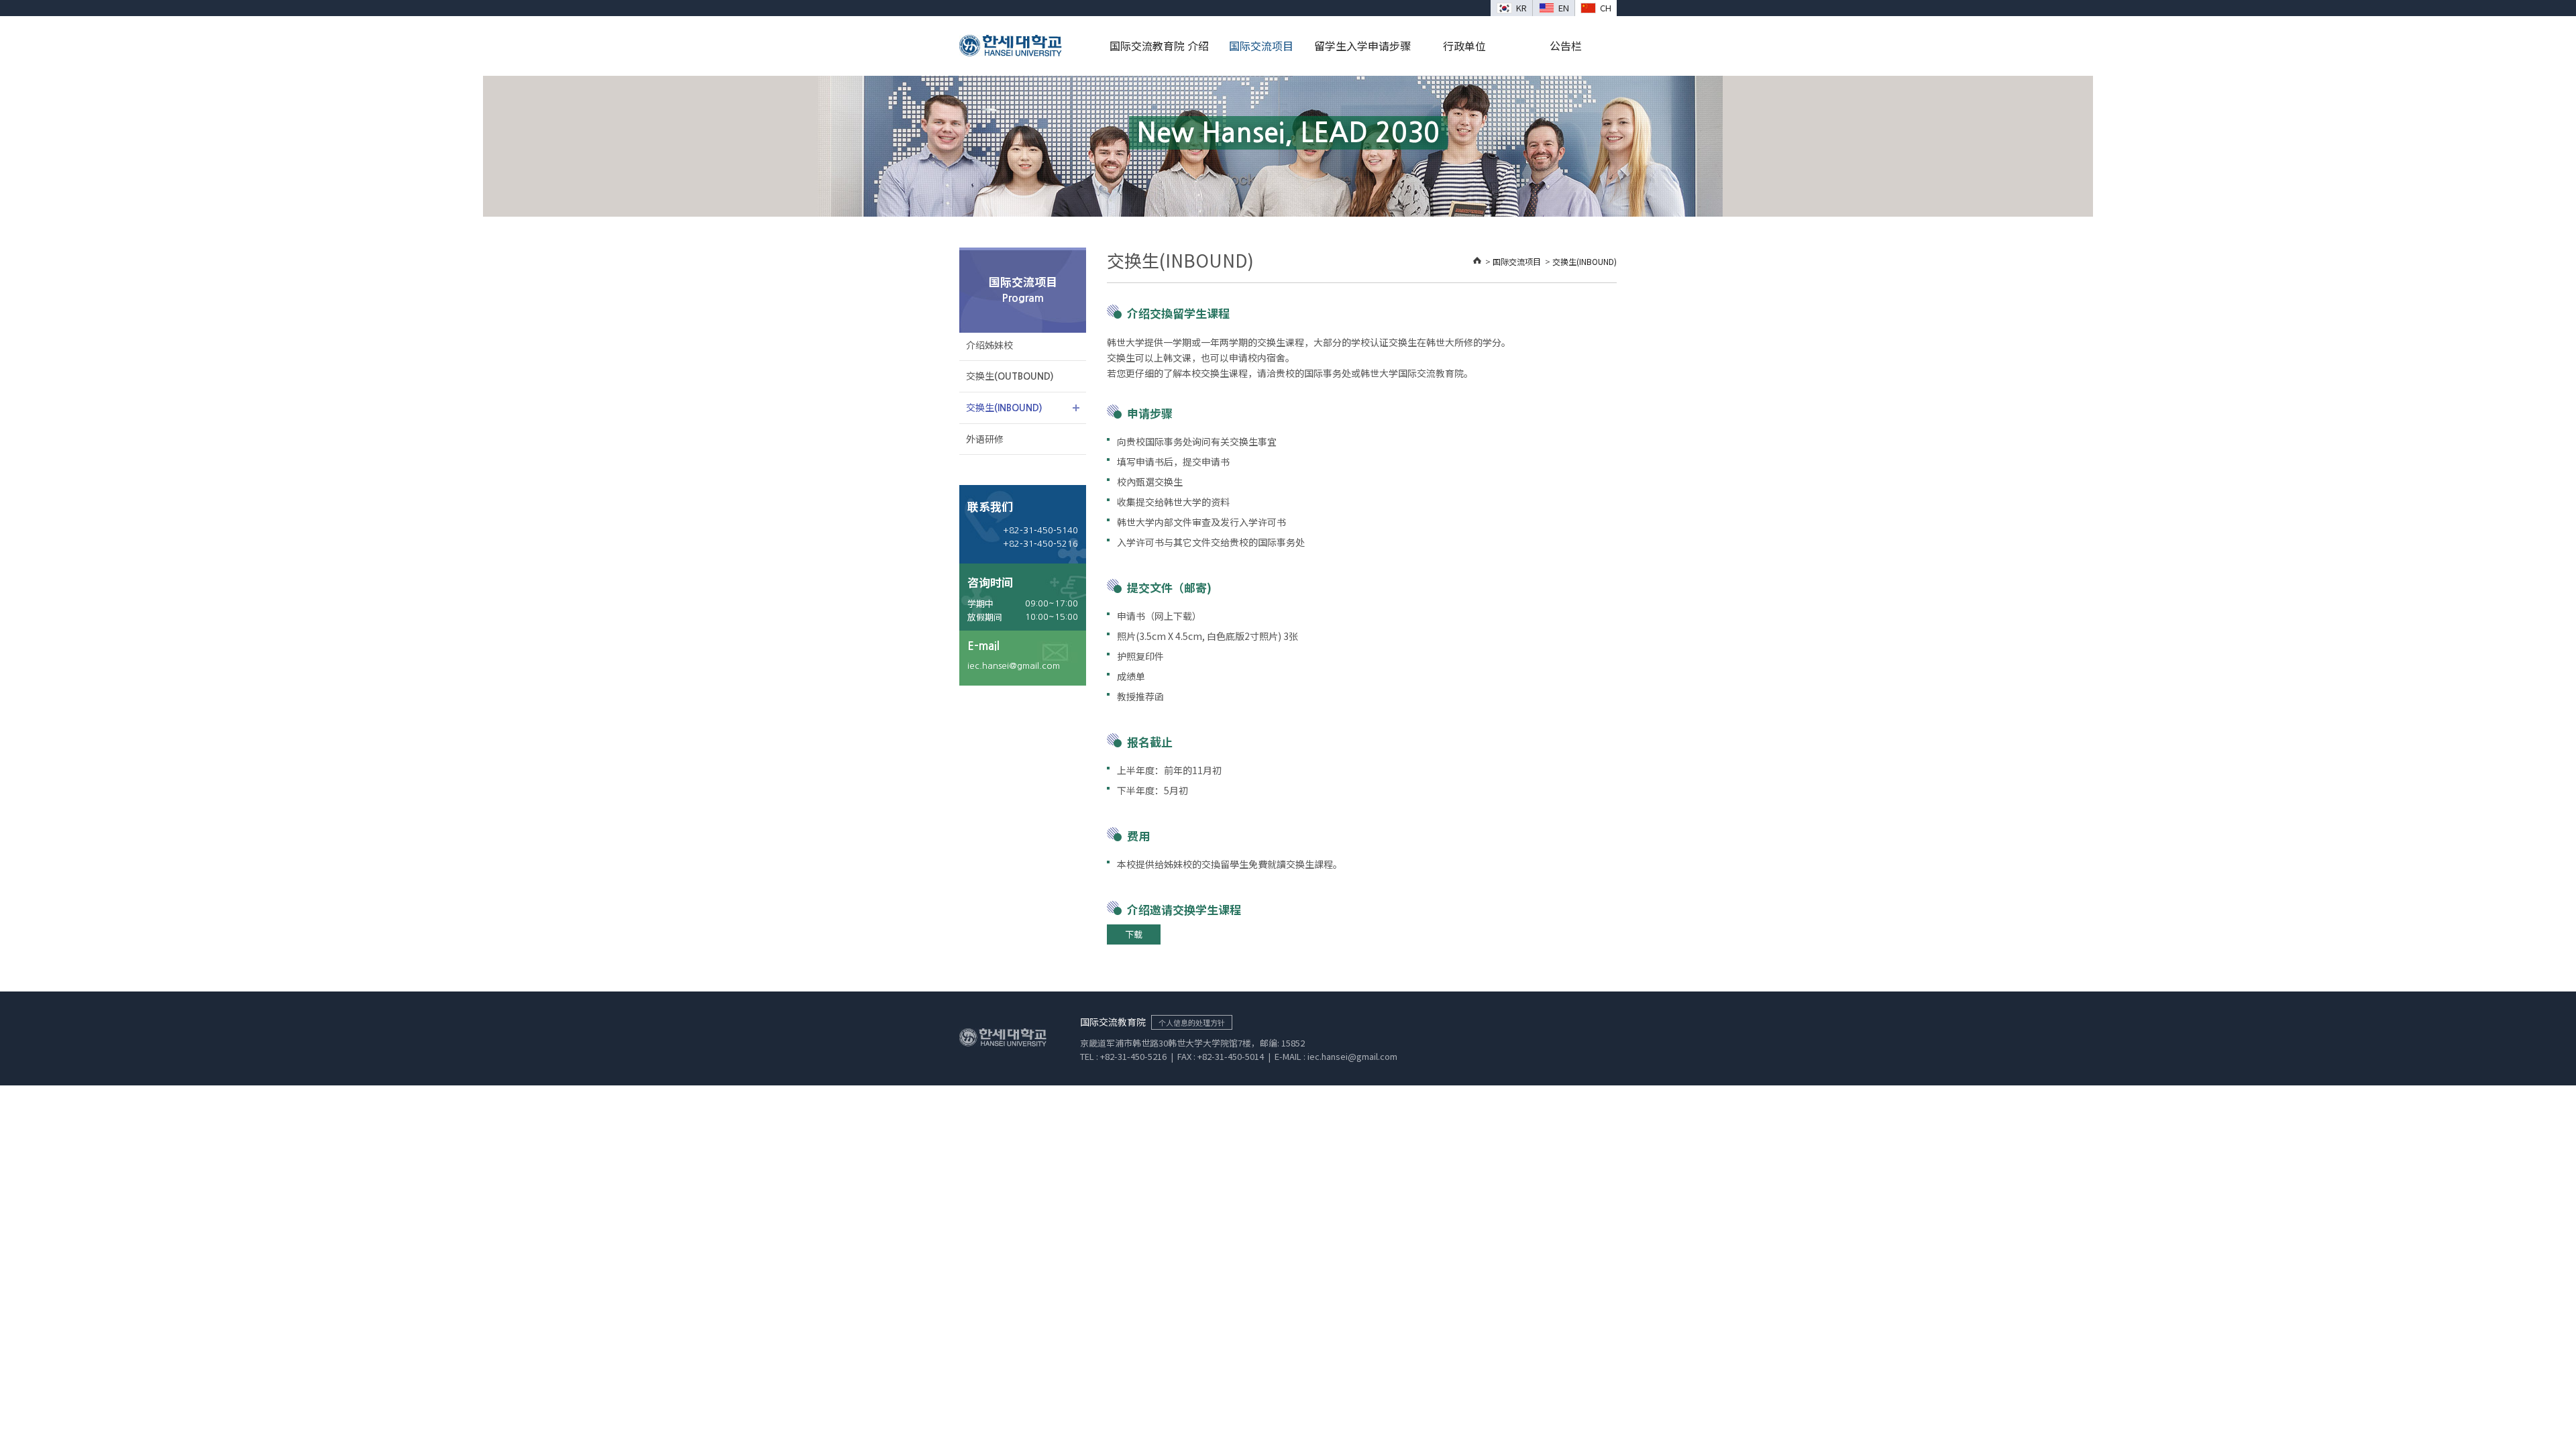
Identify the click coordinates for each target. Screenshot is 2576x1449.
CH (1606, 8)
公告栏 (1566, 46)
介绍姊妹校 (989, 345)
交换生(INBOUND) (1585, 261)
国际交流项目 (1261, 46)
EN (1564, 8)
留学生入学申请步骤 (1362, 46)
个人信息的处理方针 (1192, 1022)
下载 (1134, 934)
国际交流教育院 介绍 (1159, 46)
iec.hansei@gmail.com (1014, 666)
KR (1521, 8)
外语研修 (985, 439)
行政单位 (1464, 46)
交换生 (1010, 376)
